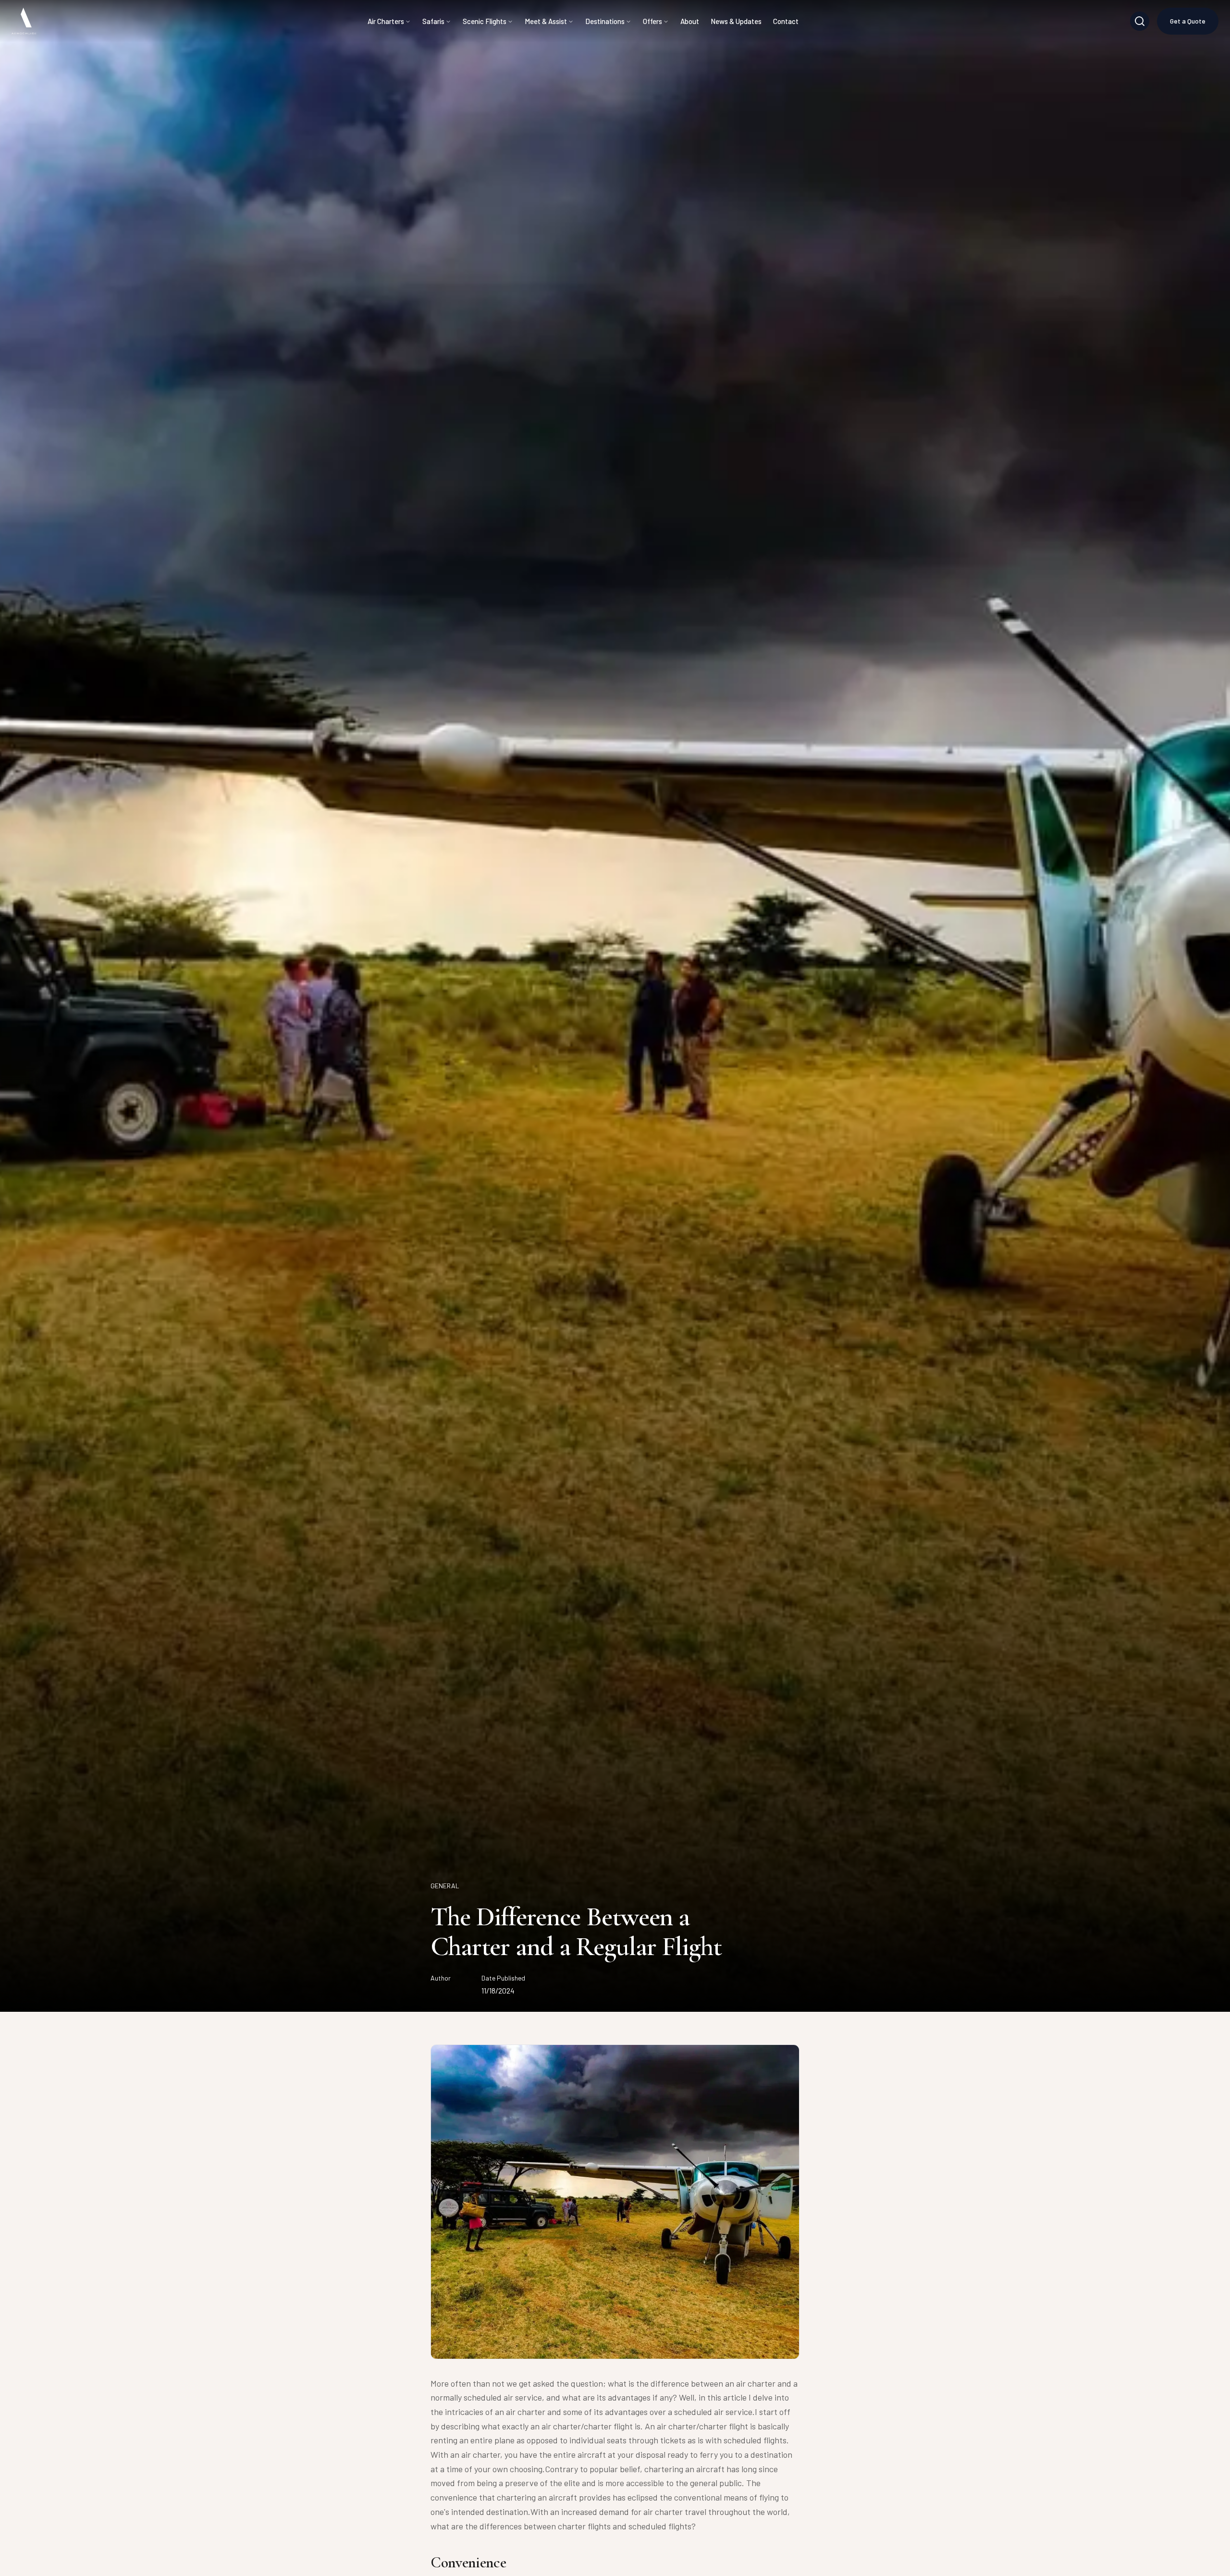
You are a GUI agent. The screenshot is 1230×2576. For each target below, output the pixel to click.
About (690, 21)
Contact (786, 21)
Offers (652, 21)
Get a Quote (1188, 21)
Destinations (605, 21)
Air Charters (386, 21)
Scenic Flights (485, 21)
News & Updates (736, 21)
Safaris (433, 21)
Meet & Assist (546, 21)
